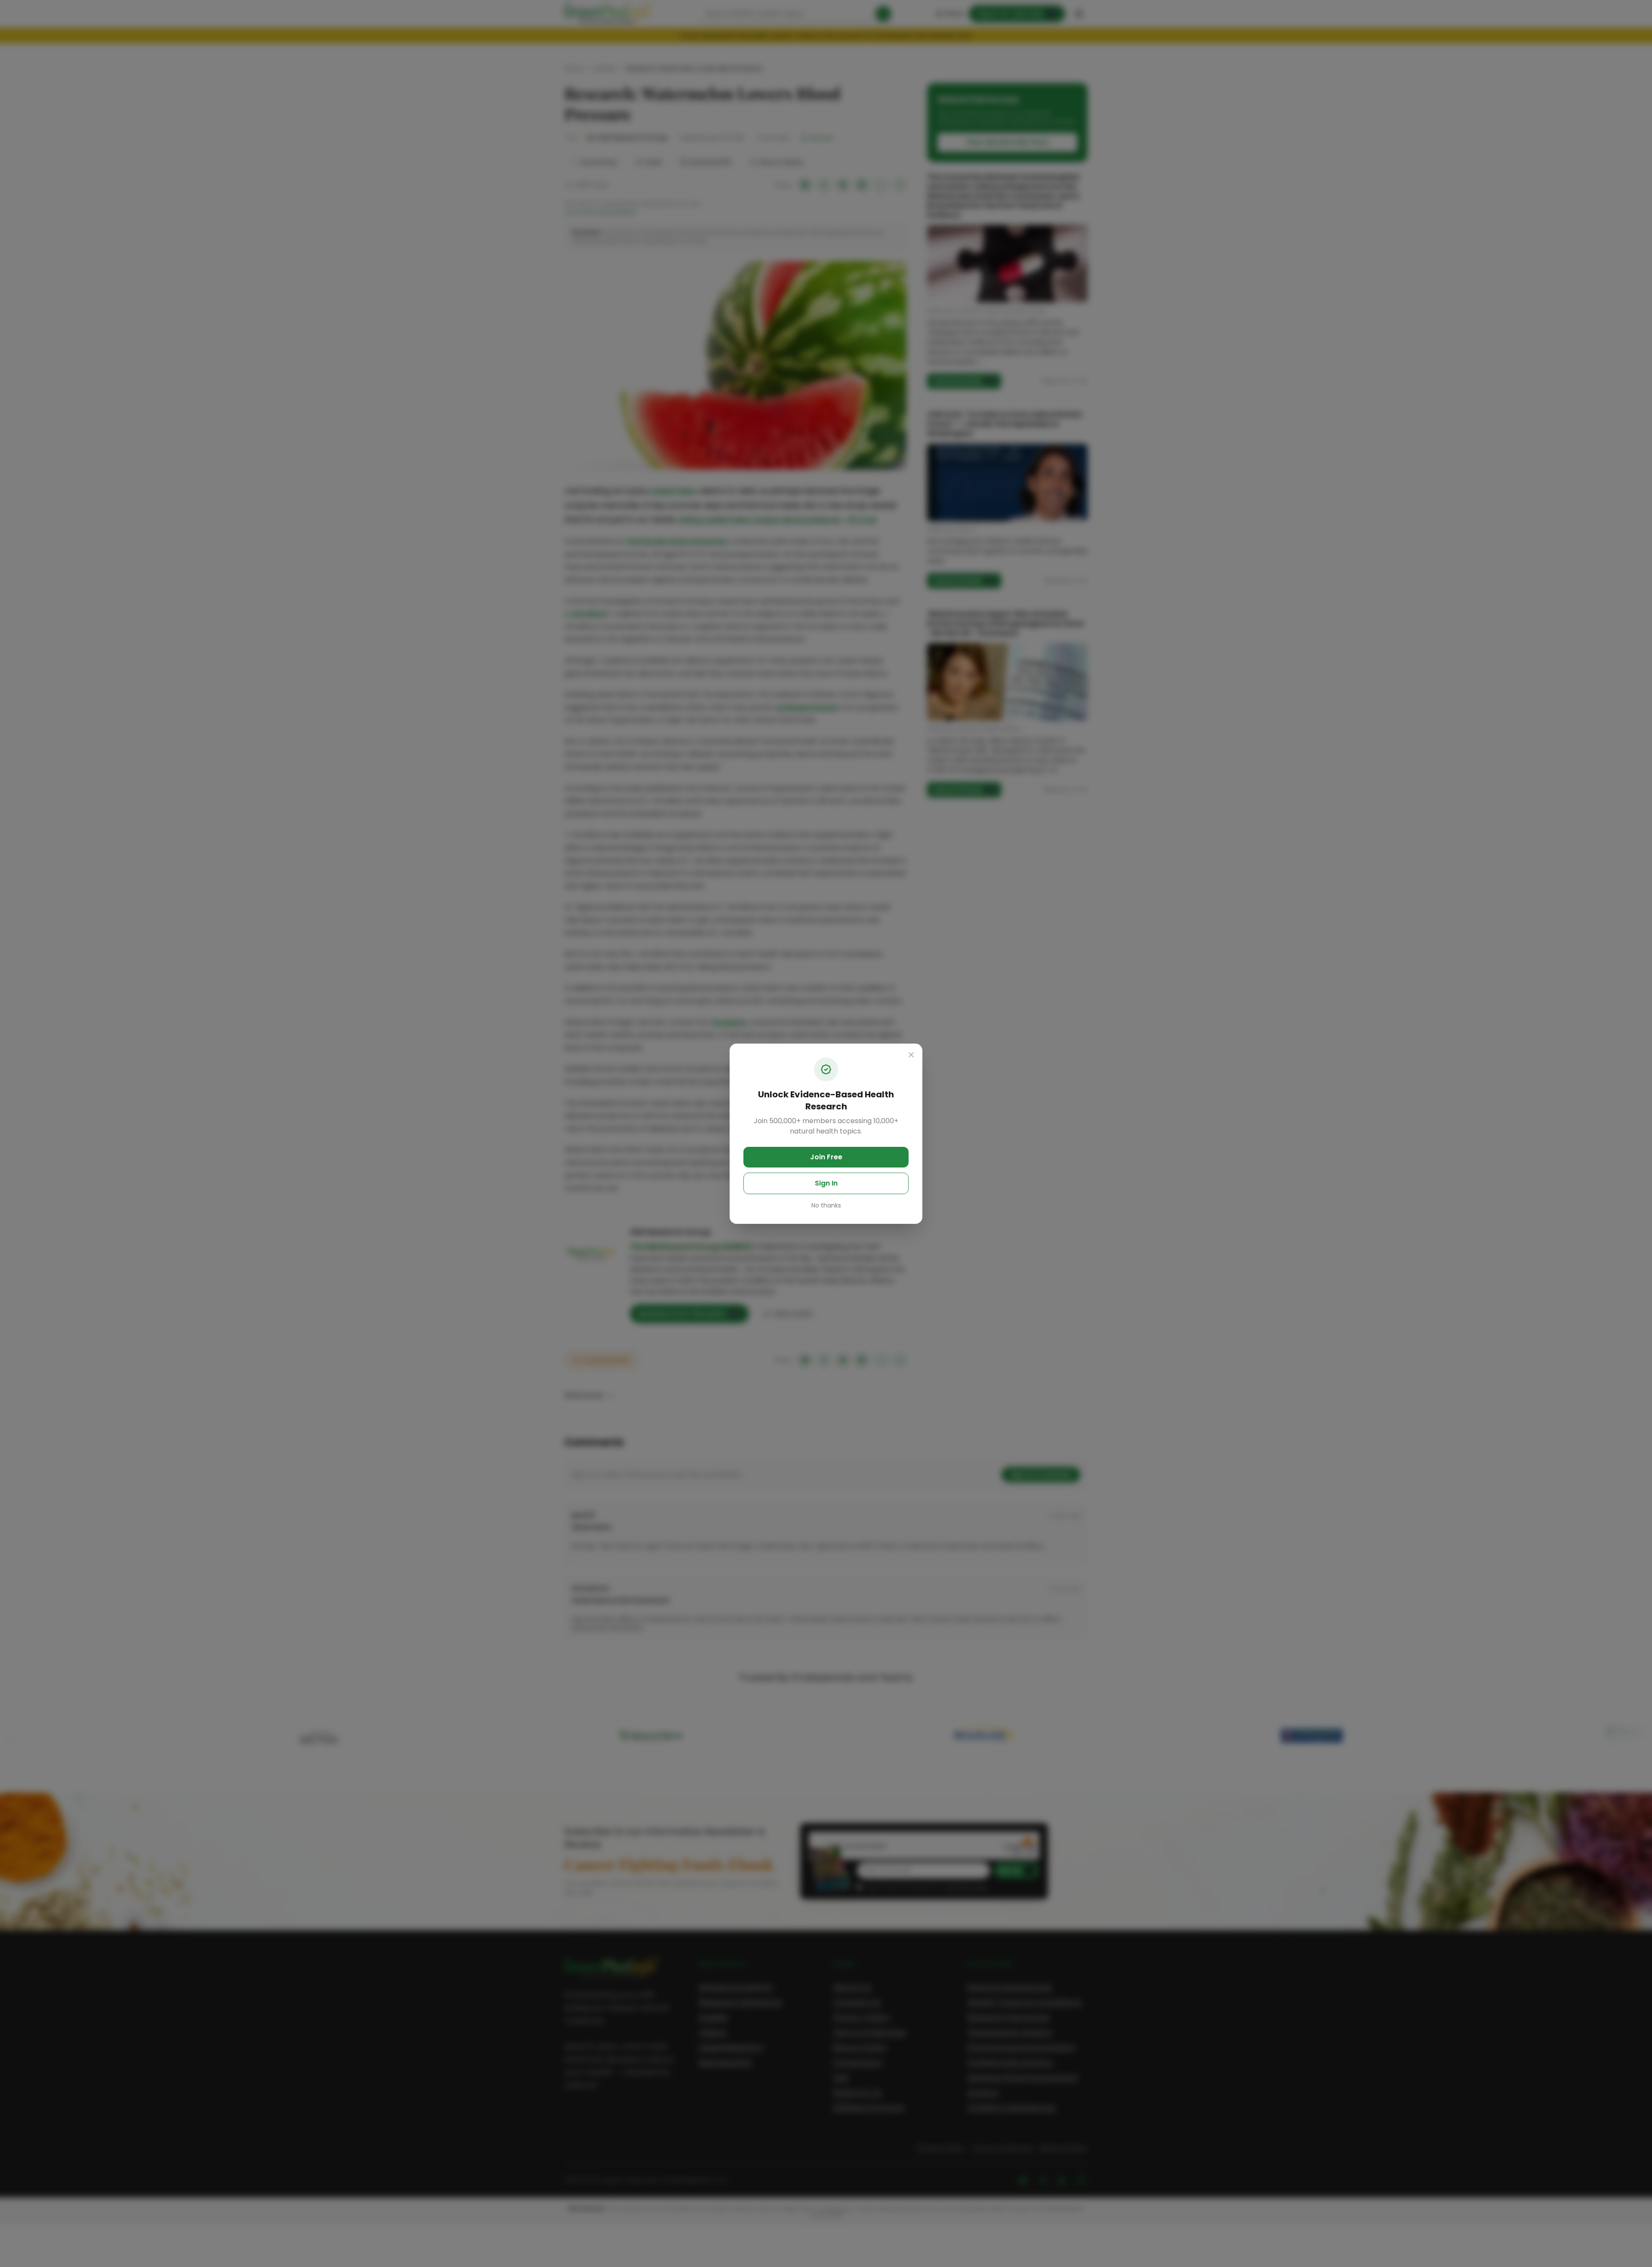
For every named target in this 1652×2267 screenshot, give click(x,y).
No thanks (826, 1205)
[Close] (911, 1055)
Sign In (826, 1183)
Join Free (826, 1157)
